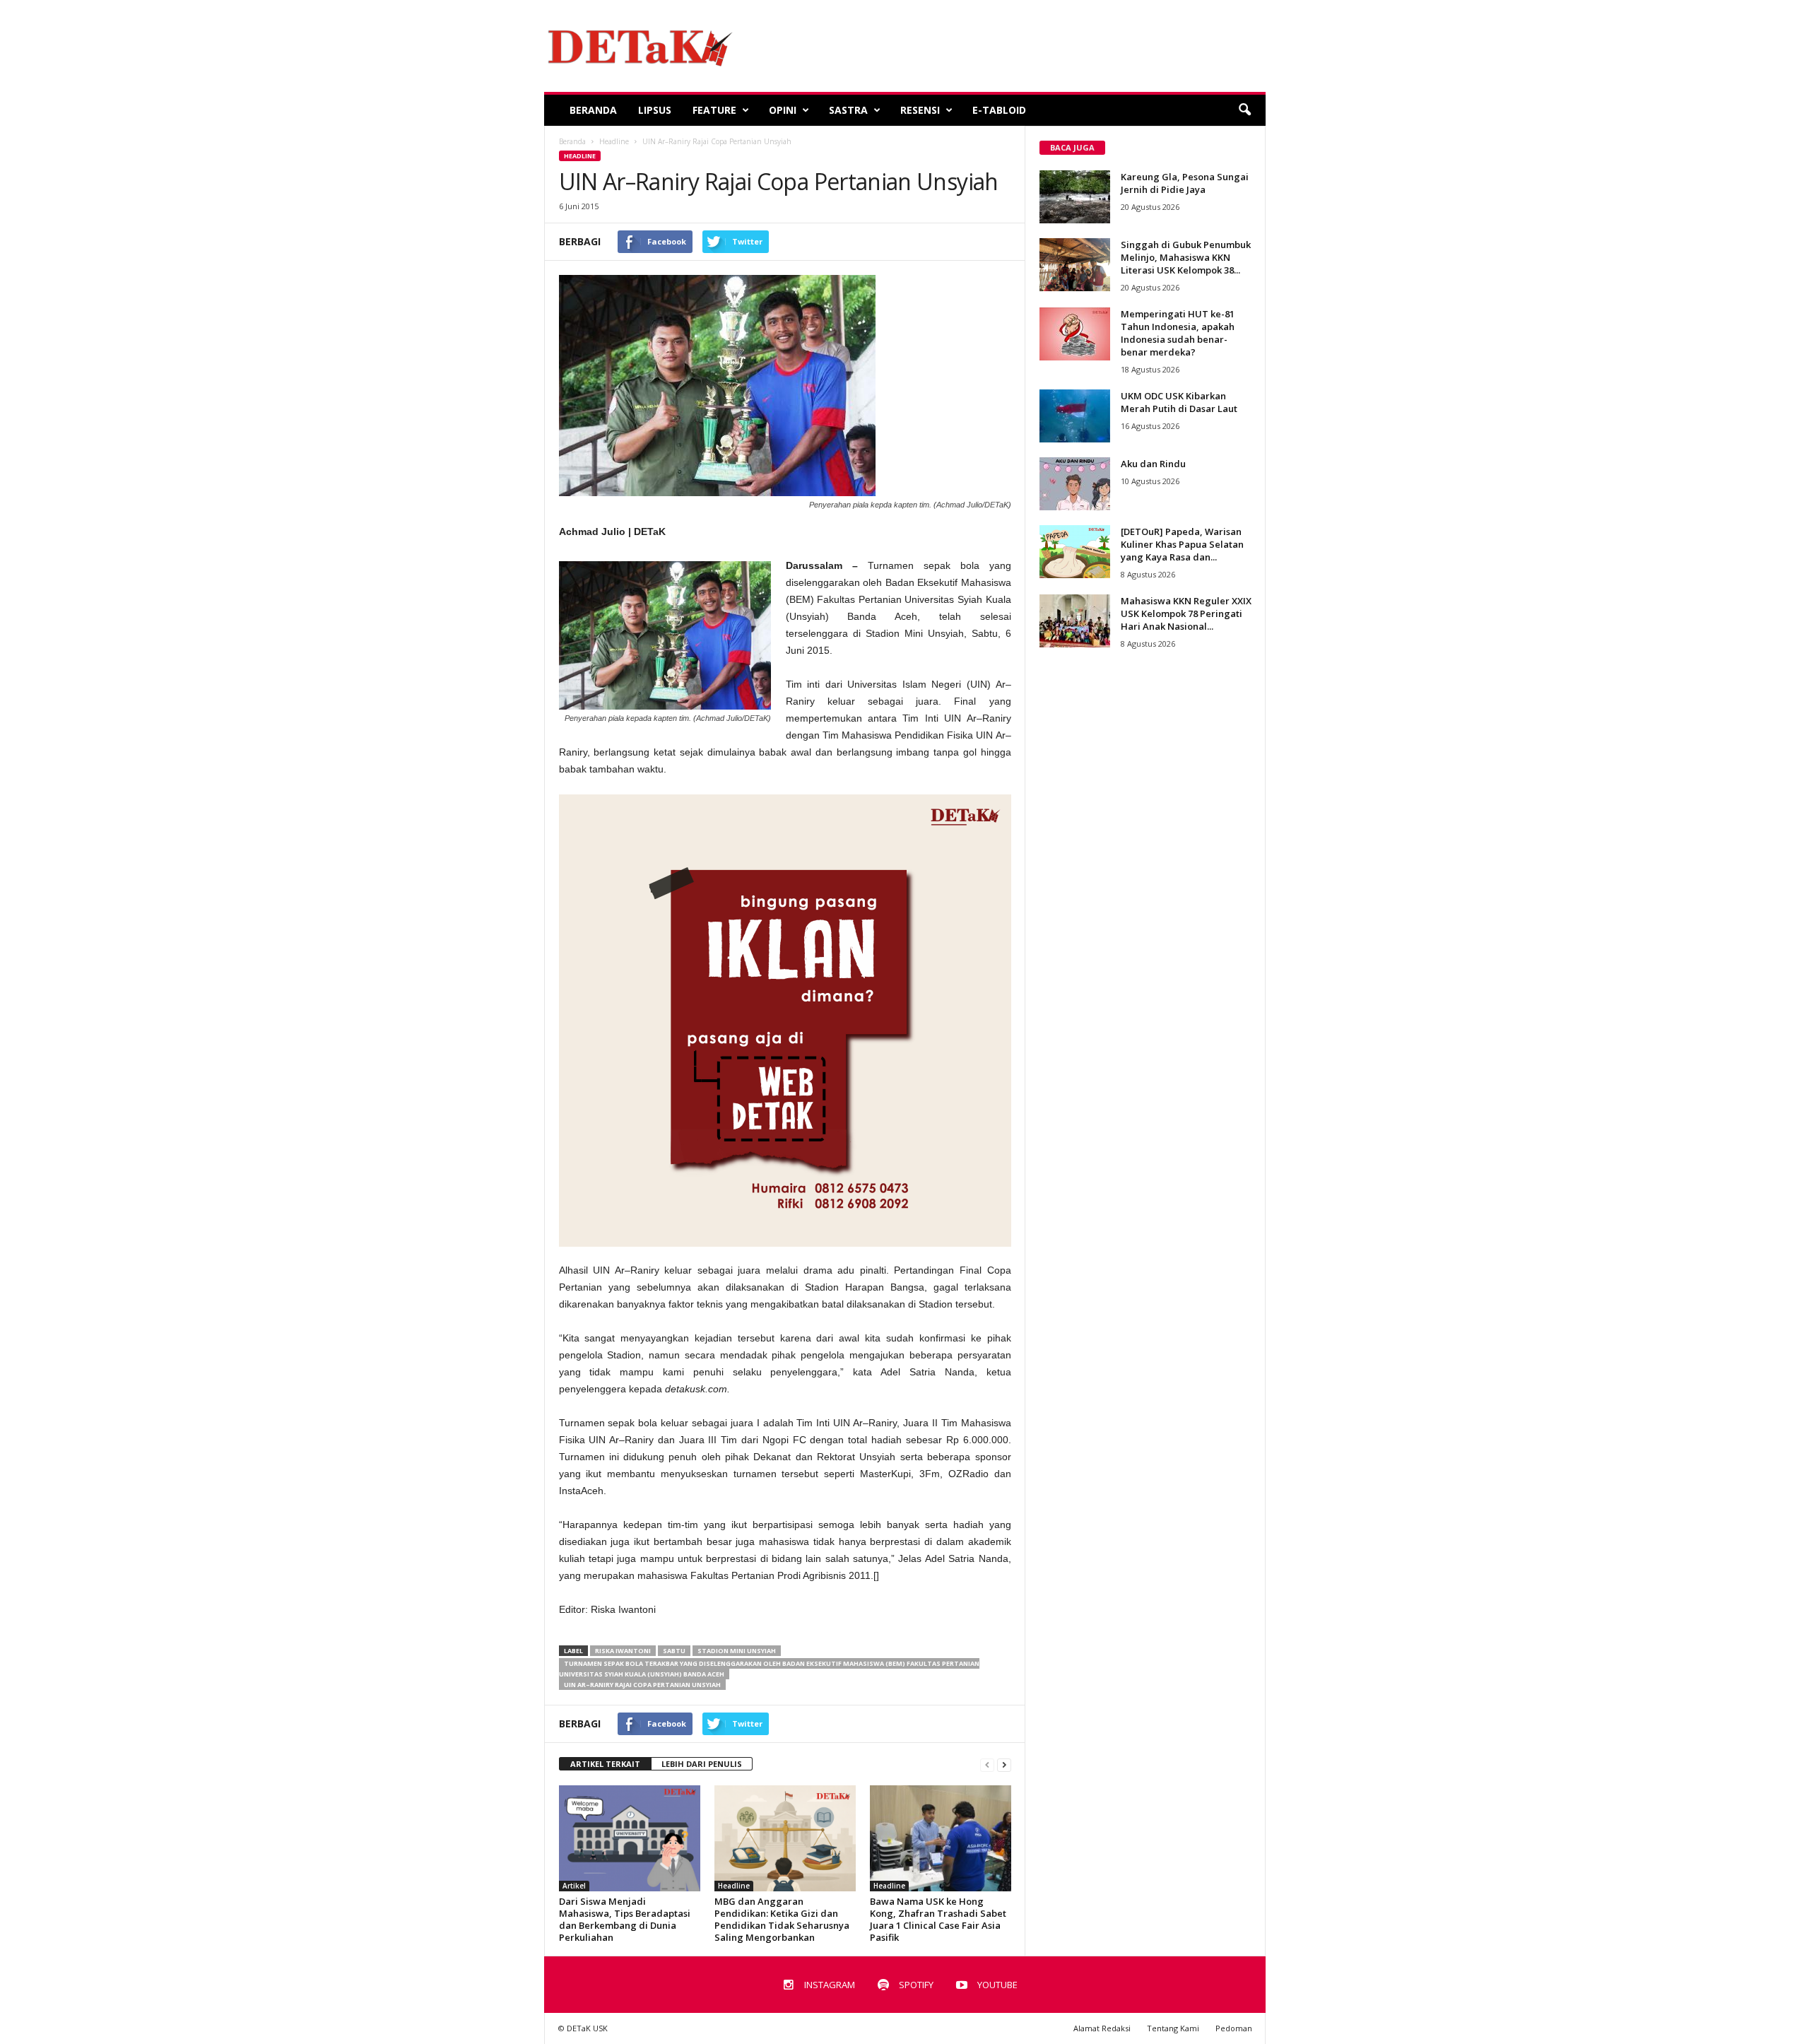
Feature (714, 110)
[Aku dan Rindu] (1075, 484)
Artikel (574, 1886)
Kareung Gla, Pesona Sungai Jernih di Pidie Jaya (1185, 183)
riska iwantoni (623, 1651)
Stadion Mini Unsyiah (737, 1651)
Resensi (920, 110)
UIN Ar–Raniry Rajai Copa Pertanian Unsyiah (642, 1685)
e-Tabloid (999, 110)
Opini (783, 110)
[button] (1244, 110)
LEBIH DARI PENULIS (702, 1764)
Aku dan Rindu (1153, 464)
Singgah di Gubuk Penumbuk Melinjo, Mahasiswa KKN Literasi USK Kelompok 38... (1186, 257)
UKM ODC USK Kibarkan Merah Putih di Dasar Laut (1179, 402)
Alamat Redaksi (1102, 2028)
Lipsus (655, 110)
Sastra (848, 110)
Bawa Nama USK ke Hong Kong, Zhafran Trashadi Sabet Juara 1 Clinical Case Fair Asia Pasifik (938, 1919)
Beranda (593, 110)
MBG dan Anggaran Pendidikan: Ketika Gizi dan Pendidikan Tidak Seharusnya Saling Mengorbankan (782, 1919)
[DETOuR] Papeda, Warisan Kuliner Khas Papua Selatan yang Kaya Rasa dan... (1182, 544)
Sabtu (674, 1651)
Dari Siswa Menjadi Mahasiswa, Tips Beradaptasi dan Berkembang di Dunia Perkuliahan (625, 1919)
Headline (580, 156)
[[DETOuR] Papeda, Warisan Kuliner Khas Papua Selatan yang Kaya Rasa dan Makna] (1075, 552)
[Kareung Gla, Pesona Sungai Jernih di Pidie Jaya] (1075, 197)
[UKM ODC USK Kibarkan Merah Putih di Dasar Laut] (1075, 416)
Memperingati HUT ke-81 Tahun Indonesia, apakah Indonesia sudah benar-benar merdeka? (1178, 333)
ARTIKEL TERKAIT (605, 1764)
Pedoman (1234, 2028)
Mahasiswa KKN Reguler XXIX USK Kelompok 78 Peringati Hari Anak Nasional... (1186, 613)
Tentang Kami (1173, 2028)
